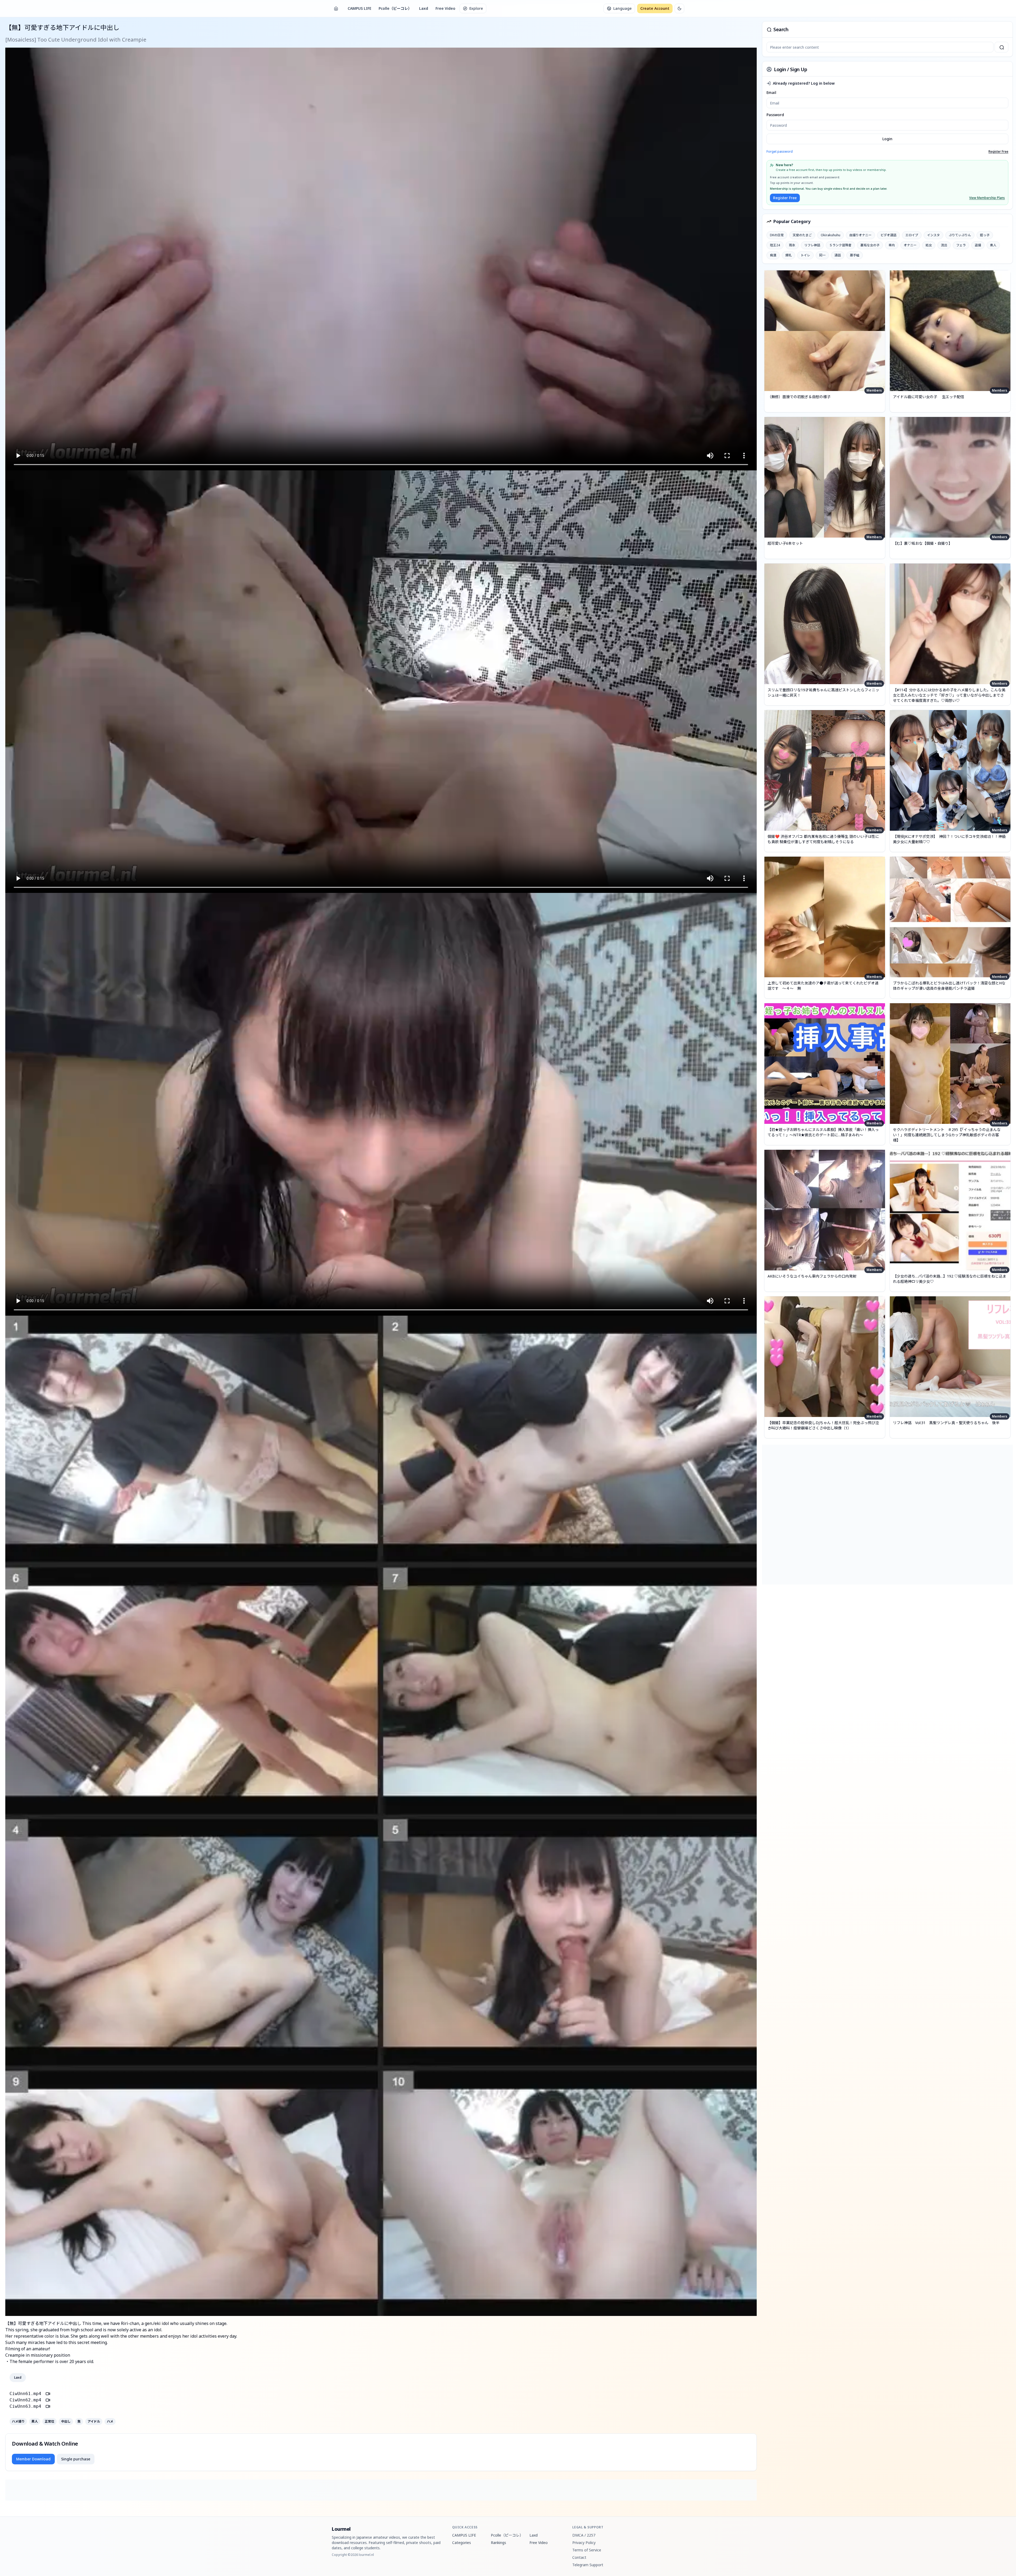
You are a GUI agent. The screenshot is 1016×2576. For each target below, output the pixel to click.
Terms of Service (587, 2550)
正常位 (49, 2421)
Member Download (33, 2459)
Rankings (498, 2543)
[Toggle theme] (679, 8)
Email (771, 92)
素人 (35, 2421)
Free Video (445, 8)
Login (887, 139)
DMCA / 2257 (584, 2535)
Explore (476, 8)
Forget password (780, 151)
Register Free (998, 152)
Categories (462, 2543)
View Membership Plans (987, 198)
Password (775, 115)
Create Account (655, 8)
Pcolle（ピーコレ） (395, 8)
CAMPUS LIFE (359, 8)
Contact (579, 2557)
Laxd (424, 8)
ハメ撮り (18, 2421)
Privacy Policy (584, 2543)
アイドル (94, 2421)
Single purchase (76, 2459)
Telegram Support (588, 2565)
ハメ (110, 2421)
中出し (66, 2421)
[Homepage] (336, 8)
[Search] (1001, 47)
